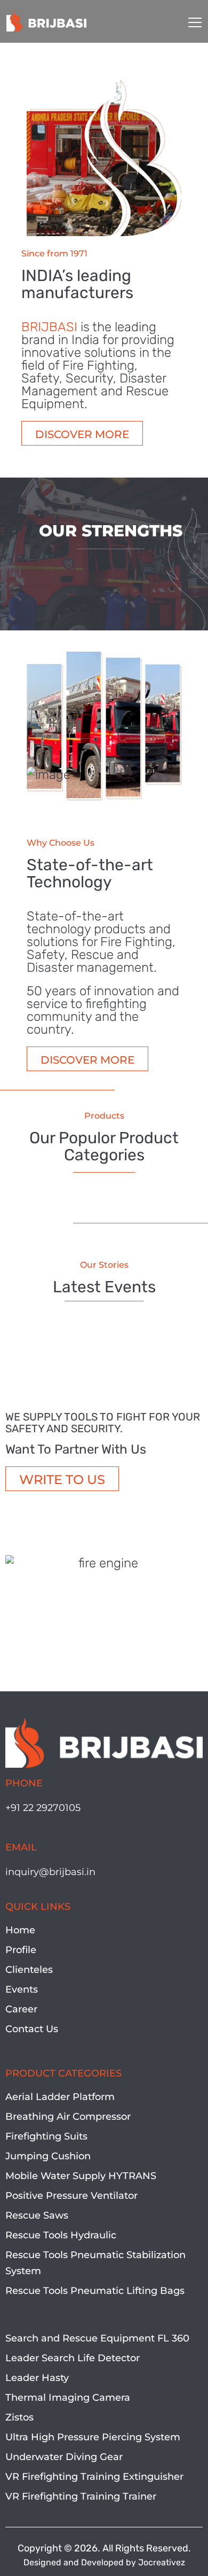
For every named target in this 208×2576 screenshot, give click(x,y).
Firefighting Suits (46, 2136)
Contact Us (32, 2029)
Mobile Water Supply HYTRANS (81, 2176)
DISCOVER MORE (82, 434)
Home (20, 1930)
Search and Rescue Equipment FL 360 (97, 2338)
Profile (21, 1950)
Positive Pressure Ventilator (71, 2196)
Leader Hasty (37, 2378)
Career (21, 2009)
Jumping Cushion (48, 2156)
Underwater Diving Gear (64, 2457)
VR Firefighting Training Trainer (81, 2496)
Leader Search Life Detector (73, 2358)
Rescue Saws (37, 2215)
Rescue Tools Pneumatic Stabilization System (95, 2263)
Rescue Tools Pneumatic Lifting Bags (95, 2291)
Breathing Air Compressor (68, 2117)
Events (22, 1989)
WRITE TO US (62, 1480)
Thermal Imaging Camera (68, 2398)
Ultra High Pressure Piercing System (93, 2437)
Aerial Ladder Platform (60, 2097)
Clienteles (29, 1970)
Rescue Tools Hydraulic (61, 2235)
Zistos (19, 2417)
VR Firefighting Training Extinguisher (94, 2477)
